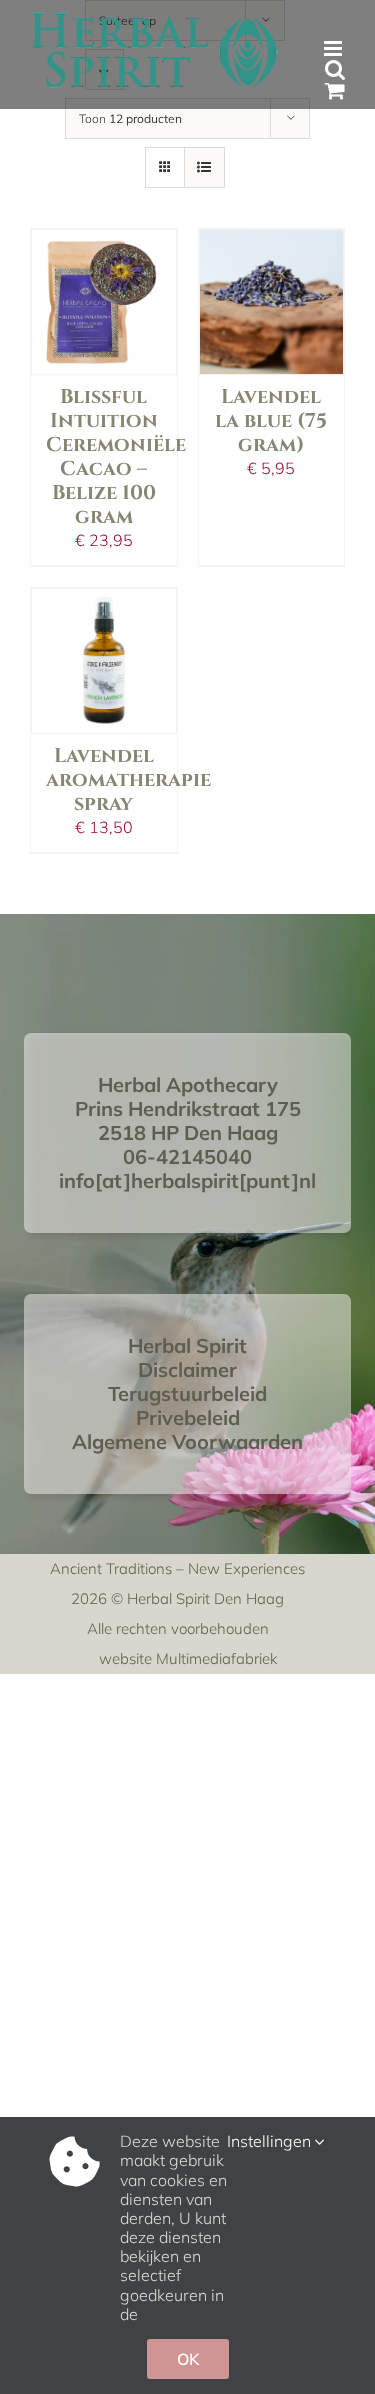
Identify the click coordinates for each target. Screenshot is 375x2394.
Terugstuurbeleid (187, 1393)
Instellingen (271, 2141)
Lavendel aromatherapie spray (128, 779)
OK (188, 2359)
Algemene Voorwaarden (187, 1441)
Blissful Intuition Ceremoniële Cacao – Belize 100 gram (116, 456)
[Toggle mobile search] (335, 69)
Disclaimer (187, 1369)
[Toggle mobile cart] (335, 90)
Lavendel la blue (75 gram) (271, 420)
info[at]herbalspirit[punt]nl (187, 1180)
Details (104, 266)
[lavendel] (104, 302)
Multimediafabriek (216, 1658)
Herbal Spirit (187, 1345)
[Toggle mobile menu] (334, 48)
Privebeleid (188, 1417)
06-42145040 (187, 1156)
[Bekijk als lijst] (204, 167)
